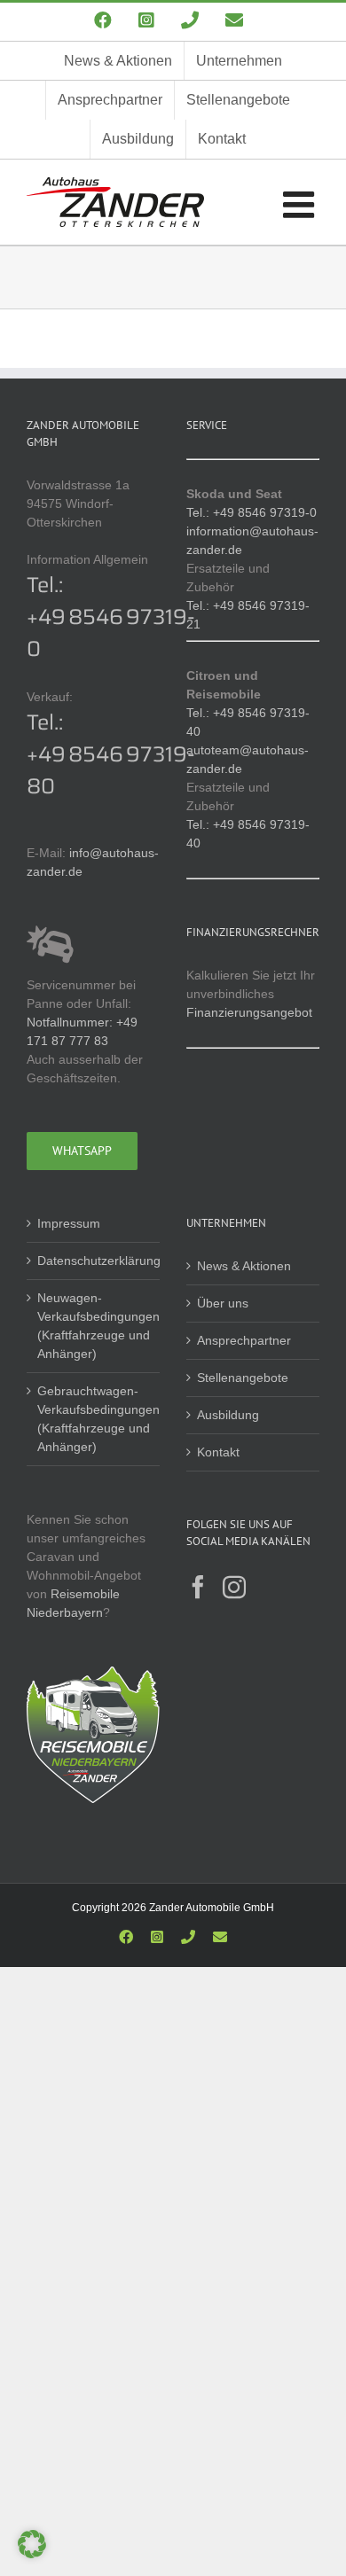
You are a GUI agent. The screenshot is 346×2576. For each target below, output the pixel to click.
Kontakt (218, 1452)
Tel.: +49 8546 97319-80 (111, 754)
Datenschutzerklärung (94, 1261)
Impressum (69, 1223)
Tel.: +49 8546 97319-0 (111, 617)
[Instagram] (234, 1587)
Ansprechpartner (244, 1340)
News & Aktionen (244, 1266)
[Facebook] (198, 1587)
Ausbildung (228, 1415)
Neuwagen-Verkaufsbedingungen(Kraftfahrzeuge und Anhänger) (94, 1326)
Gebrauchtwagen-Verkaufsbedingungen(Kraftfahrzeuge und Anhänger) (94, 1419)
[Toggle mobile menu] (301, 204)
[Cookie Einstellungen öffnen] (32, 2554)
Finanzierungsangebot (249, 1012)
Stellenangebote (243, 1378)
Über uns (223, 1303)
